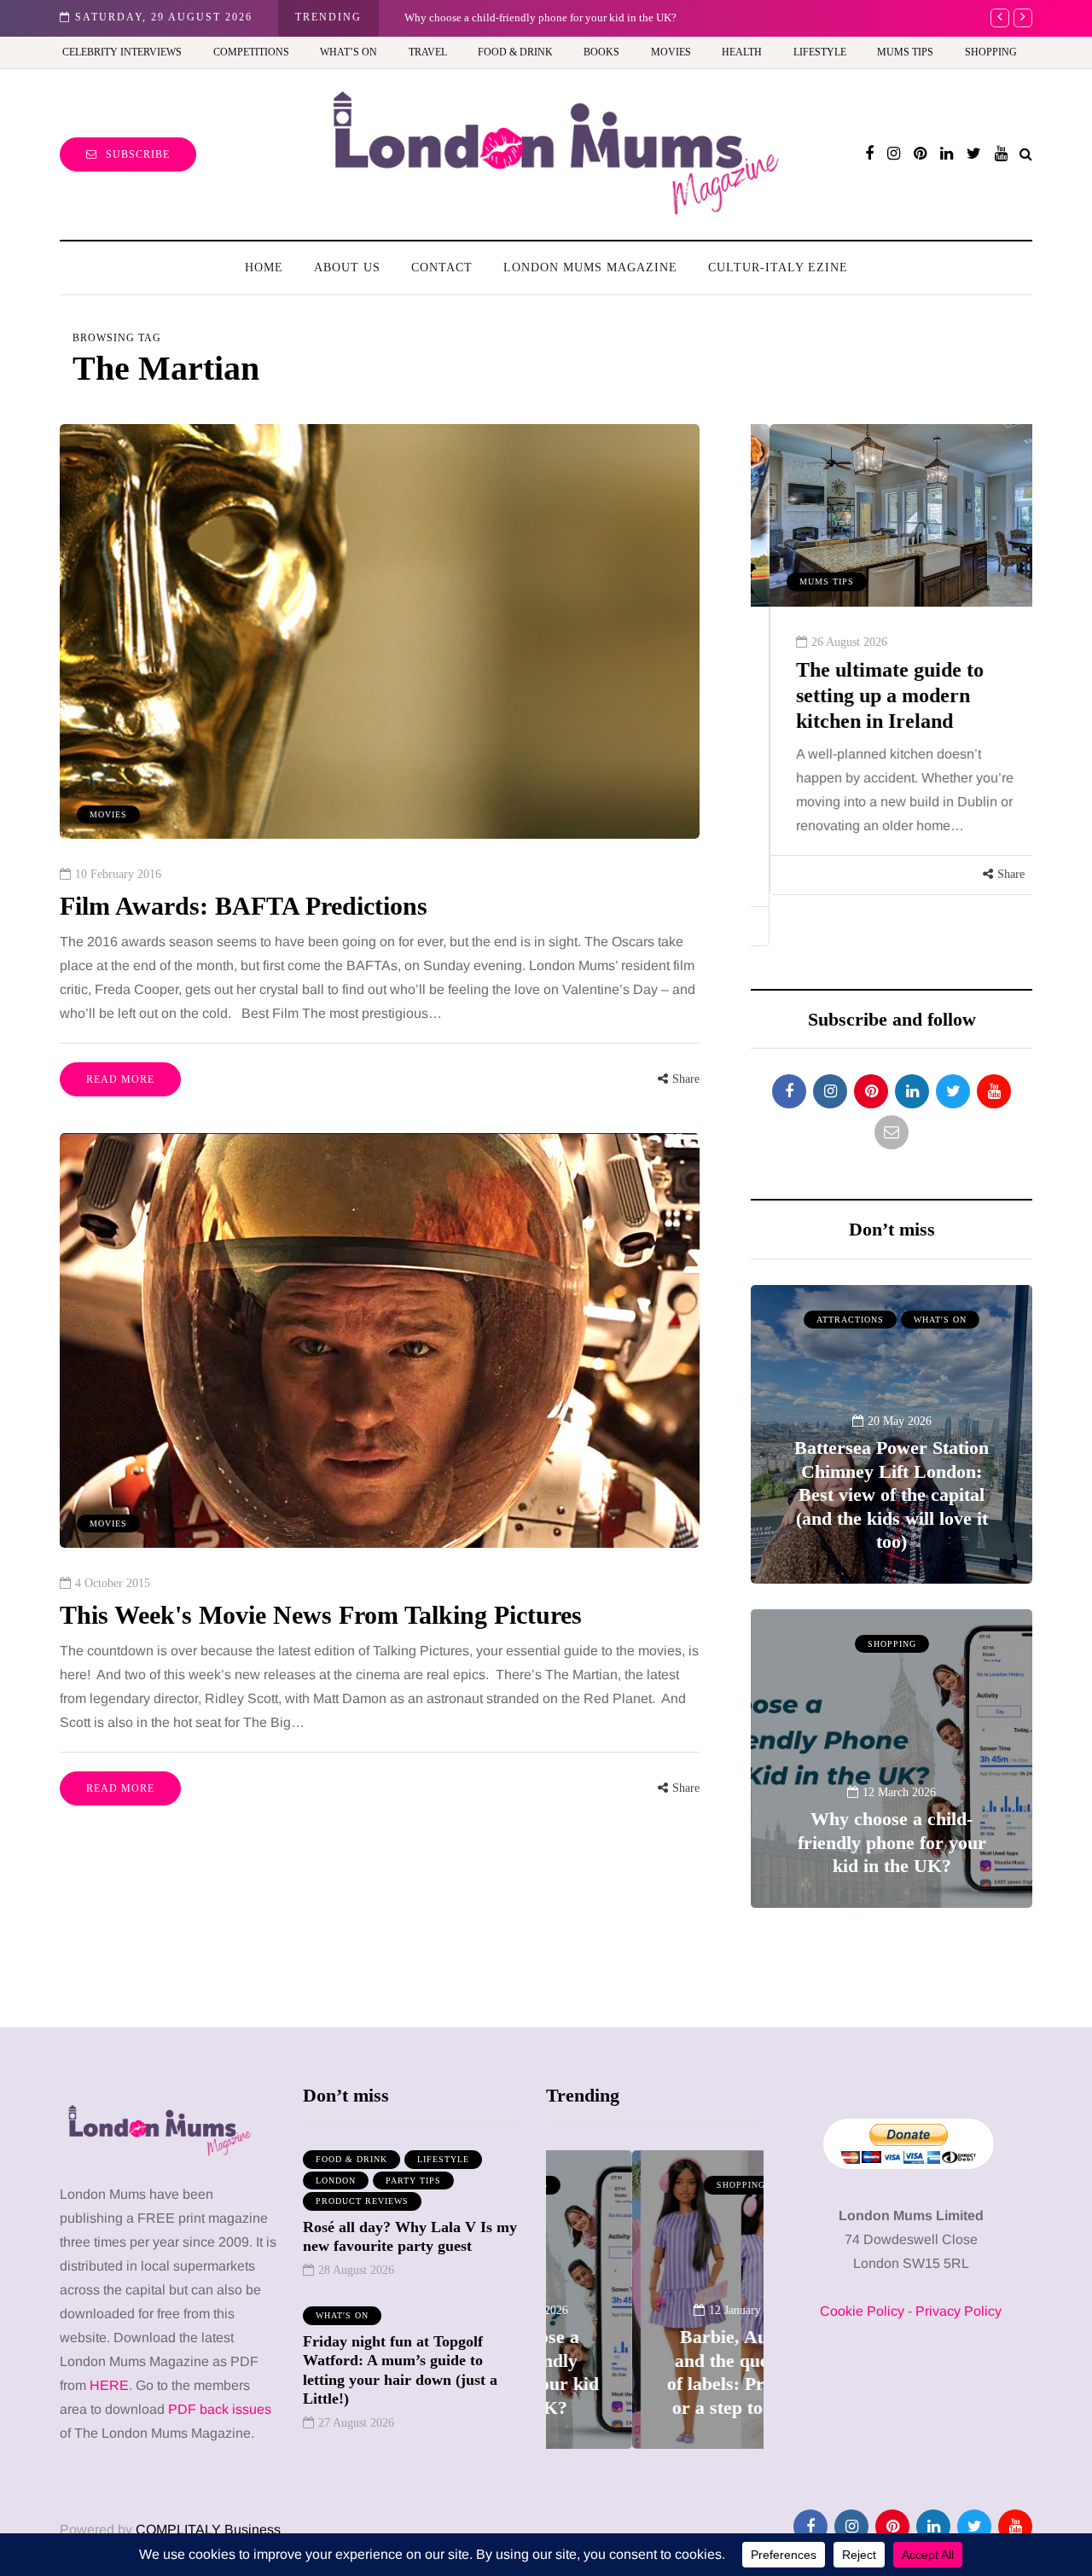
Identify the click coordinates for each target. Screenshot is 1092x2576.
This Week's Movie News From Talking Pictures (321, 1615)
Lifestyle (820, 52)
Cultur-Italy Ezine (778, 267)
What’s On (349, 52)
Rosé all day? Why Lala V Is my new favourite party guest (410, 2237)
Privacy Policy (958, 2311)
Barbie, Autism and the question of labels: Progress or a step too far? (561, 17)
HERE (109, 2385)
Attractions (850, 1320)
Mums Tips (905, 52)
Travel (428, 52)
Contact (442, 267)
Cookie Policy (862, 2311)
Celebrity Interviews (122, 52)
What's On (940, 1320)
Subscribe (138, 154)
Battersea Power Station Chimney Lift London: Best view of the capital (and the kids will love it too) (892, 1494)
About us (347, 267)
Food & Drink (515, 52)
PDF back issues (220, 2409)
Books (601, 52)
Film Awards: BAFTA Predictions (244, 906)
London (336, 2181)
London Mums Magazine (590, 267)
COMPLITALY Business (208, 2529)
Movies (671, 52)
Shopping (991, 52)
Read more (120, 1079)
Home (264, 267)
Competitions (251, 52)
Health (742, 52)
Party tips (413, 2181)
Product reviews (362, 2201)
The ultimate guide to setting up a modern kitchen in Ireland (871, 695)
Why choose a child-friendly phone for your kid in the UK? (892, 1842)
